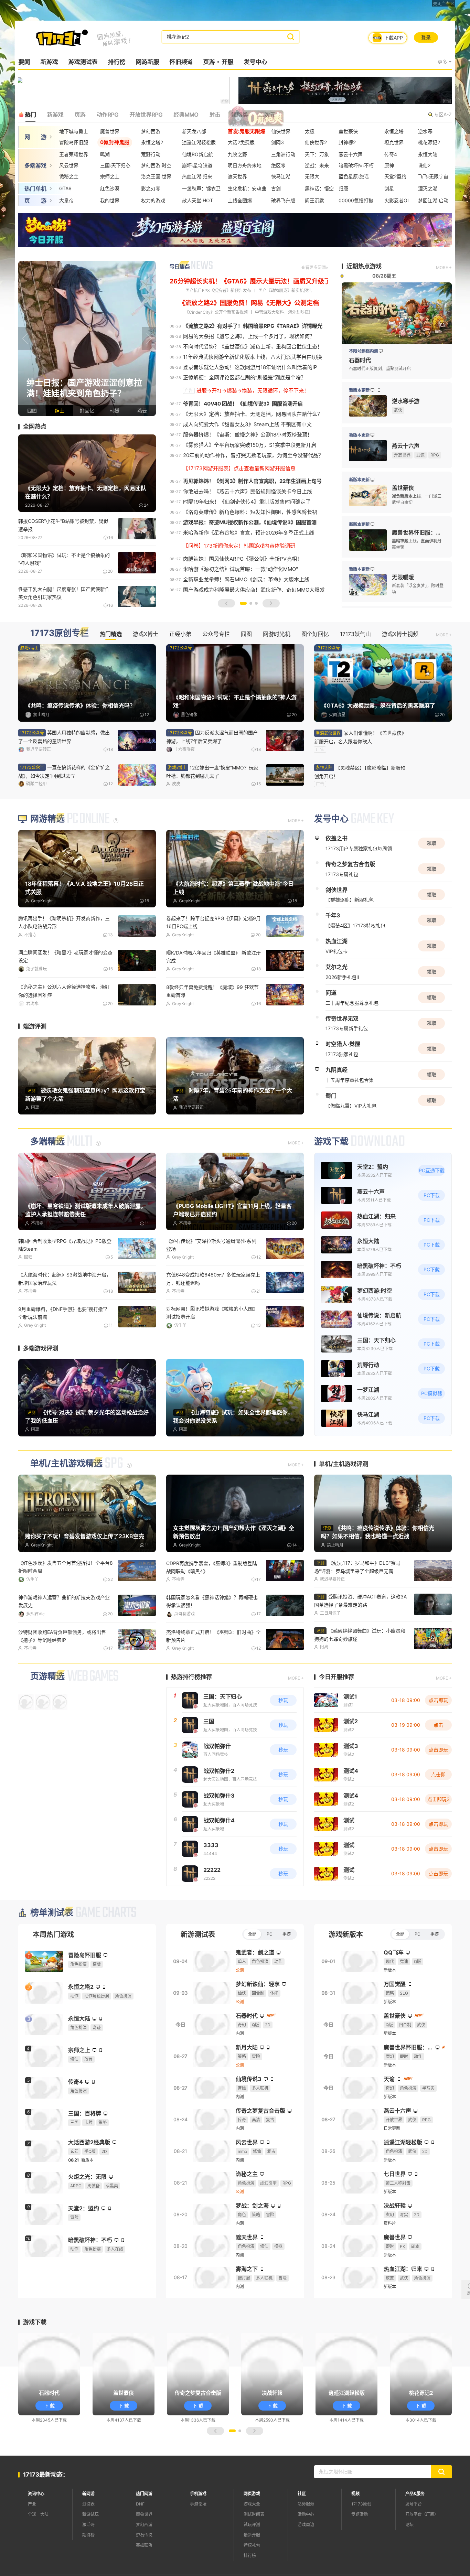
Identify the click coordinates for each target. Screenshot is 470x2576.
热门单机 (35, 188)
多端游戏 (35, 165)
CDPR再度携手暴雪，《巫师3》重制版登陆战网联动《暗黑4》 (212, 1607)
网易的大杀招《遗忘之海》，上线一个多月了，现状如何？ (249, 336)
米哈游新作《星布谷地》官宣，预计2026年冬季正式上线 (249, 533)
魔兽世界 (110, 131)
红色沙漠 (110, 188)
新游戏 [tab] (55, 115)
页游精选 (47, 1717)
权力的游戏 (153, 200)
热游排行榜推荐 (191, 1717)
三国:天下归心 (115, 165)
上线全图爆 (240, 200)
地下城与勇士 (74, 131)
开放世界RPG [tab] (146, 115)
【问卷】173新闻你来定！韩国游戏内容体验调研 (239, 546)
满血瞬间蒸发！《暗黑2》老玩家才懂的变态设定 (65, 998)
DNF (140, 2544)
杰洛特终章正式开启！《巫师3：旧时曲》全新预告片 (213, 1676)
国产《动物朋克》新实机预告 (285, 290)
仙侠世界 (281, 131)
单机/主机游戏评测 (344, 1504)
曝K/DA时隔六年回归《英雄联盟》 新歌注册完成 (213, 998)
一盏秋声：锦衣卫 (201, 188)
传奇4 (391, 154)
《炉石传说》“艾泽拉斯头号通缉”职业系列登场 (211, 1285)
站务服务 (306, 2544)
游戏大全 (252, 2544)
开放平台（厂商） (422, 2555)
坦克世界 (394, 142)
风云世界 (69, 165)
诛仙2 (424, 165)
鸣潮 (105, 154)
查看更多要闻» (314, 267)
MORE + (444, 267)
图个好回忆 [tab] (315, 634)
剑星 (389, 188)
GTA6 (65, 188)
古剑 (276, 188)
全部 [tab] (252, 1974)
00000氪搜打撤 (356, 200)
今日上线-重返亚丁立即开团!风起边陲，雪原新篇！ (211, 1353)
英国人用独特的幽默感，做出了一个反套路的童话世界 (64, 737)
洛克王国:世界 (156, 176)
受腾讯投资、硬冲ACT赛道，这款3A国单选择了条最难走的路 (360, 1641)
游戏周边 (306, 2565)
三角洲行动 (283, 154)
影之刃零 (151, 188)
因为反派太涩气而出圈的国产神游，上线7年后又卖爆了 (212, 737)
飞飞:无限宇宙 (433, 176)
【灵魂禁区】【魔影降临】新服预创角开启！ (360, 772)
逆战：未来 (317, 165)
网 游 (35, 137)
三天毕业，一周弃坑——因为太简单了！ (210, 1028)
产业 (32, 2544)
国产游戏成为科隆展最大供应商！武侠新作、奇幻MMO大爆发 (254, 590)
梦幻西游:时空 (156, 165)
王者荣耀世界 (74, 154)
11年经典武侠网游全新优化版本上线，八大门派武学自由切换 (253, 357)
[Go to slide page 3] (256, 603)
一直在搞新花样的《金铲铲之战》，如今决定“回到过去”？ (64, 772)
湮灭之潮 (428, 188)
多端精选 (47, 1182)
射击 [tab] (215, 115)
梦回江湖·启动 (433, 200)
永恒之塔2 (152, 142)
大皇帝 (66, 200)
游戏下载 (331, 1182)
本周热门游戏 (53, 1975)
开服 (227, 62)
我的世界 (110, 200)
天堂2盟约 (395, 176)
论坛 (409, 2565)
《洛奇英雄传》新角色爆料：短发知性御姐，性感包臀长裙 (250, 512)
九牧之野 (237, 154)
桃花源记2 (429, 142)
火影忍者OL (397, 200)
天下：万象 (317, 154)
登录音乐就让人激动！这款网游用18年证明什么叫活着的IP (250, 367)
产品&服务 (415, 2534)
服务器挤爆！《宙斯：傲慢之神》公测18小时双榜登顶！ (248, 435)
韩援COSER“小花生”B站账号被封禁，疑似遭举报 (63, 525)
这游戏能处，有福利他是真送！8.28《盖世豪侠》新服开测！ (64, 1032)
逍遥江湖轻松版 (199, 142)
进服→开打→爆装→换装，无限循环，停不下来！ (253, 391)
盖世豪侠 (348, 131)
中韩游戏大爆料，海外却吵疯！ (284, 312)
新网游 (88, 2534)
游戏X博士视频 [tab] (400, 634)
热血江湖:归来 (197, 176)
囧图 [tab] (246, 634)
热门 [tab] (30, 115)
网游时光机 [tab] (277, 634)
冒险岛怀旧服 (74, 142)
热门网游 (144, 2534)
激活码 (88, 2565)
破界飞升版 (283, 200)
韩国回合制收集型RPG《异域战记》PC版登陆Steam (65, 1285)
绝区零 (278, 165)
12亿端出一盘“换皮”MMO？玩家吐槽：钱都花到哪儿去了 (212, 772)
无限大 (312, 176)
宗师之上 (110, 176)
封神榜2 (347, 142)
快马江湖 (281, 176)
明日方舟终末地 (245, 165)
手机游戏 (198, 2534)
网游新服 (147, 62)
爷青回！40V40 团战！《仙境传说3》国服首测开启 (243, 404)
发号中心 (255, 62)
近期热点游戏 (364, 266)
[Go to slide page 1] (243, 603)
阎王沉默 (314, 200)
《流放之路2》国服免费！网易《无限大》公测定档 (249, 303)
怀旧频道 (181, 62)
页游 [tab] (80, 115)
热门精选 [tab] (111, 634)
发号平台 (414, 2544)
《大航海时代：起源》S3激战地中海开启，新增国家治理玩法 (65, 1319)
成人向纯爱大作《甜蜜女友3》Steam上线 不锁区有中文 (247, 424)
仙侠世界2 (316, 142)
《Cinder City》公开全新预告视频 (216, 312)
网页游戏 (252, 2534)
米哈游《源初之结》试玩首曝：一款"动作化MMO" (241, 569)
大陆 (44, 2555)
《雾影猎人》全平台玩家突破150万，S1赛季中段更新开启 (250, 445)
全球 (32, 2555)
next (149, 338)
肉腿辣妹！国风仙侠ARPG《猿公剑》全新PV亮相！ (243, 559)
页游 (209, 62)
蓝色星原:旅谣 (354, 176)
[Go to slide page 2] (251, 603)
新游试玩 (90, 2555)
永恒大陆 (428, 154)
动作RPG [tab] (107, 115)
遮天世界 (237, 176)
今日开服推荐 (337, 1717)
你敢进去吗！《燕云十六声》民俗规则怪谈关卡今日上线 (248, 491)
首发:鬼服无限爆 (247, 131)
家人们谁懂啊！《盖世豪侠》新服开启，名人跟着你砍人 (360, 737)
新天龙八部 (194, 131)
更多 (442, 62)
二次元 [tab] (267, 115)
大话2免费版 (241, 142)
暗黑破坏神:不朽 (356, 165)
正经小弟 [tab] (180, 634)
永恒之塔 (394, 131)
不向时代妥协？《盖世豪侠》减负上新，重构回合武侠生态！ (253, 347)
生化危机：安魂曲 (247, 188)
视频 (355, 2534)
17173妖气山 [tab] (355, 634)
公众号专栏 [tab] (216, 634)
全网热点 (35, 427)
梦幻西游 (151, 131)
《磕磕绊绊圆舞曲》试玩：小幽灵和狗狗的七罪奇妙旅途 (360, 1675)
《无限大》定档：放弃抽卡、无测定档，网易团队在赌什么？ (253, 414)
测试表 (88, 2544)
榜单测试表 (52, 1953)
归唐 (343, 188)
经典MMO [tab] (186, 115)
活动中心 (306, 2555)
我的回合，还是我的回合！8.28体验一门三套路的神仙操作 (64, 1353)
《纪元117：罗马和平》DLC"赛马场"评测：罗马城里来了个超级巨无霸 (357, 1607)
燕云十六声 (351, 154)
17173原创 (361, 2544)
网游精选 (47, 860)
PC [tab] (270, 1974)
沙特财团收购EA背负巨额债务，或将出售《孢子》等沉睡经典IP (62, 1676)
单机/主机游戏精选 (66, 1504)
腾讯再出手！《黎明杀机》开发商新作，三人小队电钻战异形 (64, 963)
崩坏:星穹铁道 (197, 165)
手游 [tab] (287, 1974)
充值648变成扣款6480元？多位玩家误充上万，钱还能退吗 (213, 1319)
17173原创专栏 (60, 633)
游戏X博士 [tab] (146, 634)
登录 (426, 37)
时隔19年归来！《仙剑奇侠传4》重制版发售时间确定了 (247, 502)
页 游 (35, 201)
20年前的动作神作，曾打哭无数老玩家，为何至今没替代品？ (253, 455)
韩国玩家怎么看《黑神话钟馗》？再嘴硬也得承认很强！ (212, 1641)
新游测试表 (198, 1975)
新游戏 (49, 62)
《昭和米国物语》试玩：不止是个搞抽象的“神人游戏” (64, 559)
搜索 (291, 37)
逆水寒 (425, 131)
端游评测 (35, 1067)
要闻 (24, 62)
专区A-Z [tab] (443, 114)
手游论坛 (198, 2544)
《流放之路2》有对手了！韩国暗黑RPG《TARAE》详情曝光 (253, 326)
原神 (389, 165)
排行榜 (116, 62)
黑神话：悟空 (319, 188)
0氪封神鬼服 (115, 142)
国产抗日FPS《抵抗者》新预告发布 (218, 290)
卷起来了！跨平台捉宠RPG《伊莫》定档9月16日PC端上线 (213, 963)
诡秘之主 (69, 176)
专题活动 (360, 2555)
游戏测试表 (83, 62)
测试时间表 (254, 2555)
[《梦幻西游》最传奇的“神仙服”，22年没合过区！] (87, 338)
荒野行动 (151, 154)
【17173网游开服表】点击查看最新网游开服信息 (239, 468)
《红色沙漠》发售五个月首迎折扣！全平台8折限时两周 (66, 1607)
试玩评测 (252, 2565)
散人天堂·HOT (197, 200)
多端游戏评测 (41, 1388)
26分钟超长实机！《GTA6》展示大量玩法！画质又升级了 (250, 281)
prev (25, 338)
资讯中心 (36, 2534)
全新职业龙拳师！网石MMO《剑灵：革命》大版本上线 (246, 579)
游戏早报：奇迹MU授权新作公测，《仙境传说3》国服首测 (250, 522)
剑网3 (277, 142)
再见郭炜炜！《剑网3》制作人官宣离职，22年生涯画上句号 (252, 481)
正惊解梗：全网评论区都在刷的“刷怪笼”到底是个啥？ (244, 378)
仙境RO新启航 (197, 154)
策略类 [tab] (239, 115)
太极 (310, 131)
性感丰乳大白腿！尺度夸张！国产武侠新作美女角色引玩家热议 (64, 593)
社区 (302, 2534)
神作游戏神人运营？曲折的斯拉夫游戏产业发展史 (64, 1641)
